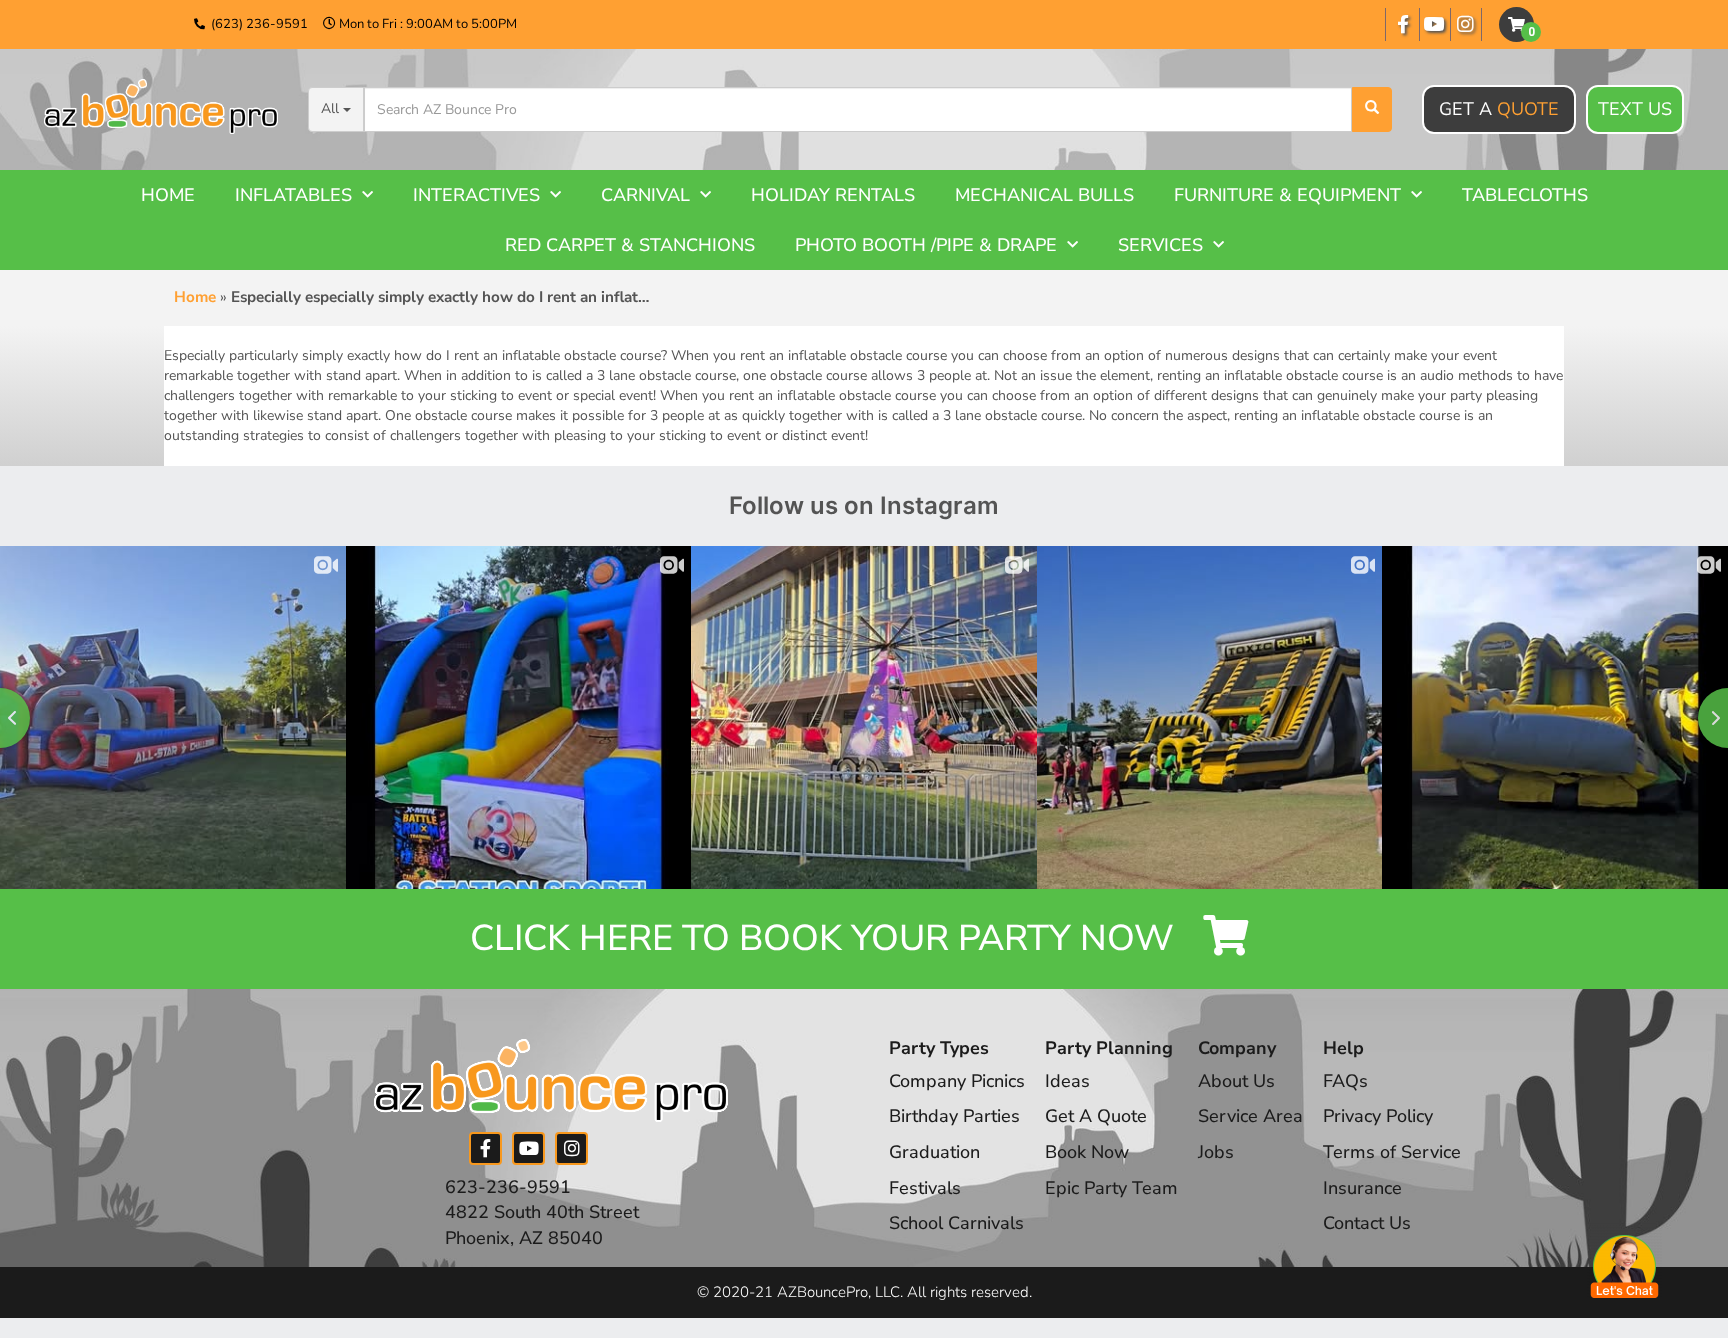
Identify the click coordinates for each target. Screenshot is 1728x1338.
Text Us (1635, 109)
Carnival (645, 195)
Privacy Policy (1378, 1116)
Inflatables (293, 195)
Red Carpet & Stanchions (630, 245)
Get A (1499, 109)
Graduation (934, 1152)
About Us (1236, 1081)
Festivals (925, 1188)
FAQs (1345, 1081)
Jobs (1216, 1152)
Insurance (1362, 1188)
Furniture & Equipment (1287, 195)
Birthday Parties (954, 1116)
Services (1160, 245)
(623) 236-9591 (259, 24)
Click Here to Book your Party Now (826, 938)
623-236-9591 (508, 1187)
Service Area (1250, 1116)
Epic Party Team (1111, 1188)
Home (168, 195)
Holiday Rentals (833, 195)
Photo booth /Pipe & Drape (926, 245)
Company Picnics (957, 1081)
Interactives (476, 195)
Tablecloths (1525, 195)
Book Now (1087, 1152)
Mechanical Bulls (1044, 195)
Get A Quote (1096, 1116)
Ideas (1067, 1081)
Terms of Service (1392, 1152)
